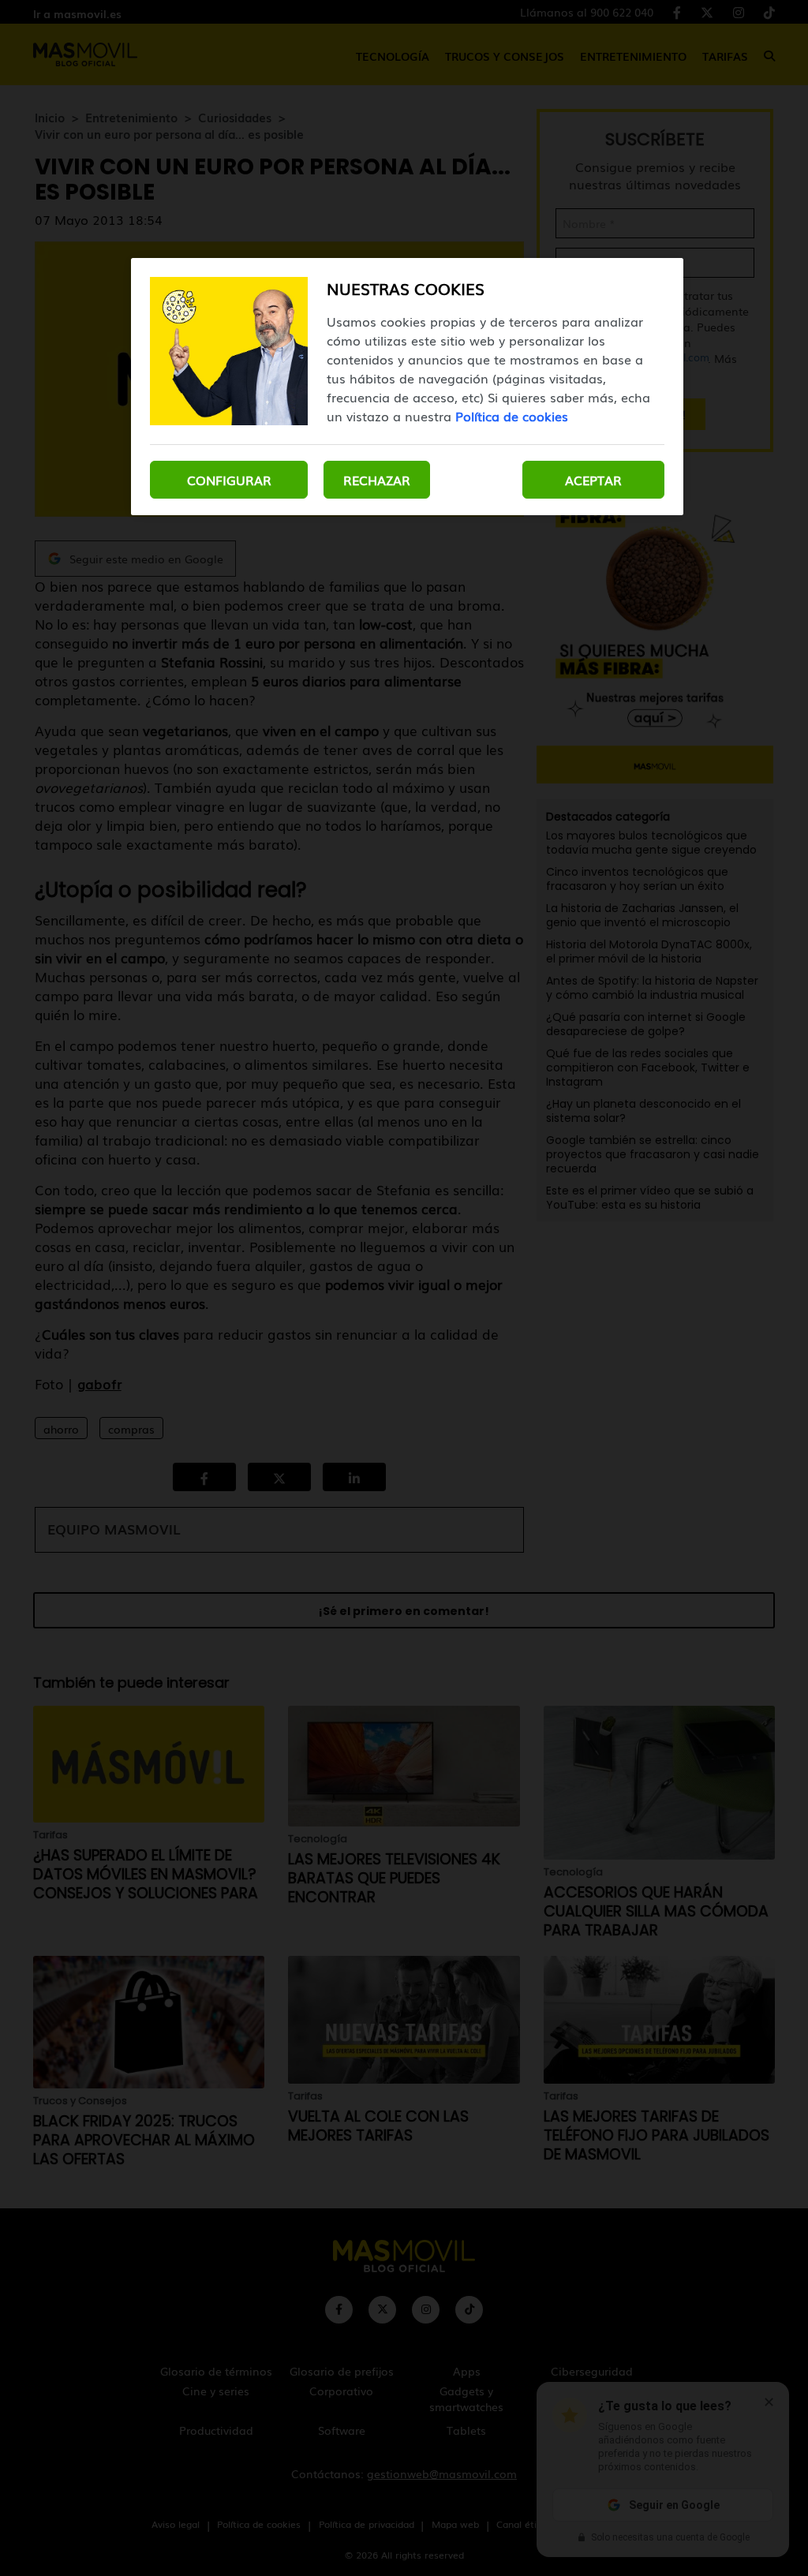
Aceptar (593, 480)
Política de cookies (512, 416)
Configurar (229, 480)
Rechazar (377, 480)
